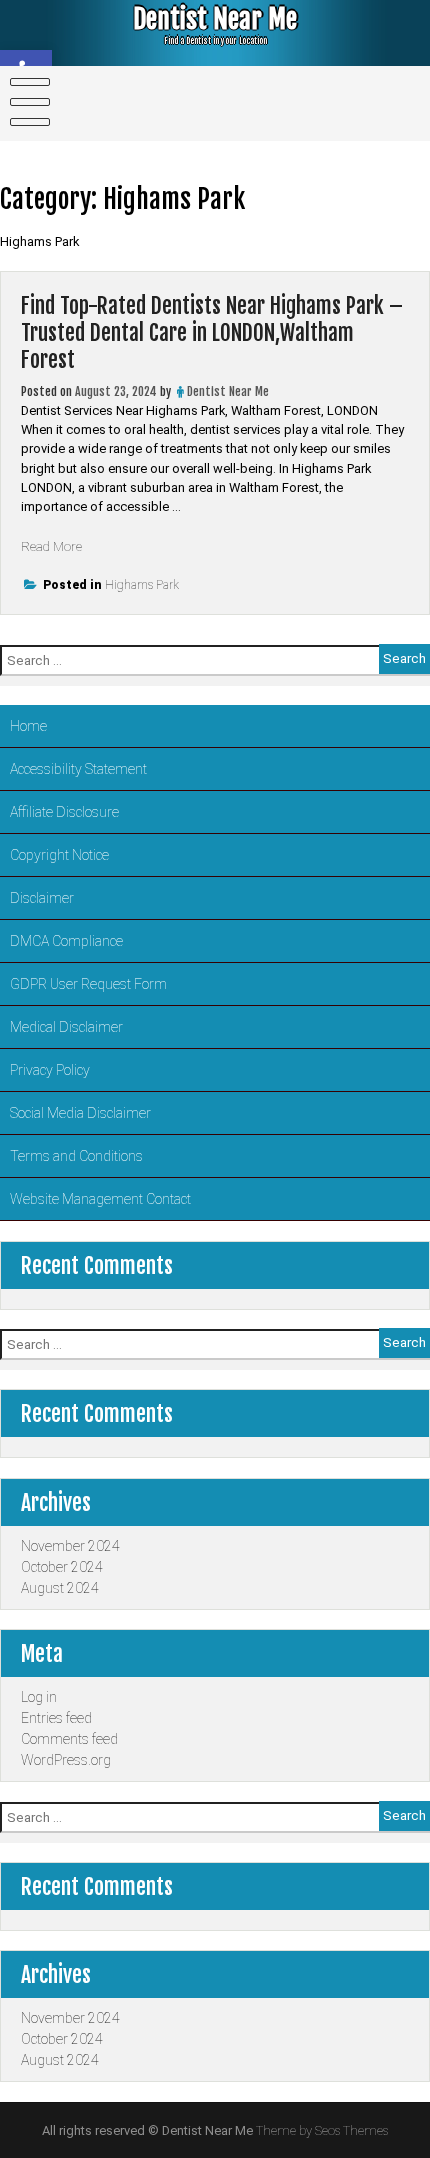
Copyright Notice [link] (59, 855)
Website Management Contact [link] (100, 1199)
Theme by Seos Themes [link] (322, 2130)
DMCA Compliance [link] (66, 941)
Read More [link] (51, 546)
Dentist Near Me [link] (215, 19)
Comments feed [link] (69, 1739)
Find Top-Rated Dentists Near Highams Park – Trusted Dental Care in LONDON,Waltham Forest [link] (212, 332)
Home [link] (28, 726)
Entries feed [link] (56, 1718)
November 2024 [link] (70, 1546)
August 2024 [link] (60, 1588)
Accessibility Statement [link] (78, 769)
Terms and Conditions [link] (76, 1156)
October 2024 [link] (62, 1567)
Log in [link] (39, 1697)
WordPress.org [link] (66, 1760)
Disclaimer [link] (42, 898)
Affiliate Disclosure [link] (64, 812)
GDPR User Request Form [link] (88, 984)
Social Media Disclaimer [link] (80, 1113)
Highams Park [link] (142, 585)
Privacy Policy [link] (50, 1070)
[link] (26, 102)
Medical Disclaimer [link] (66, 1027)
